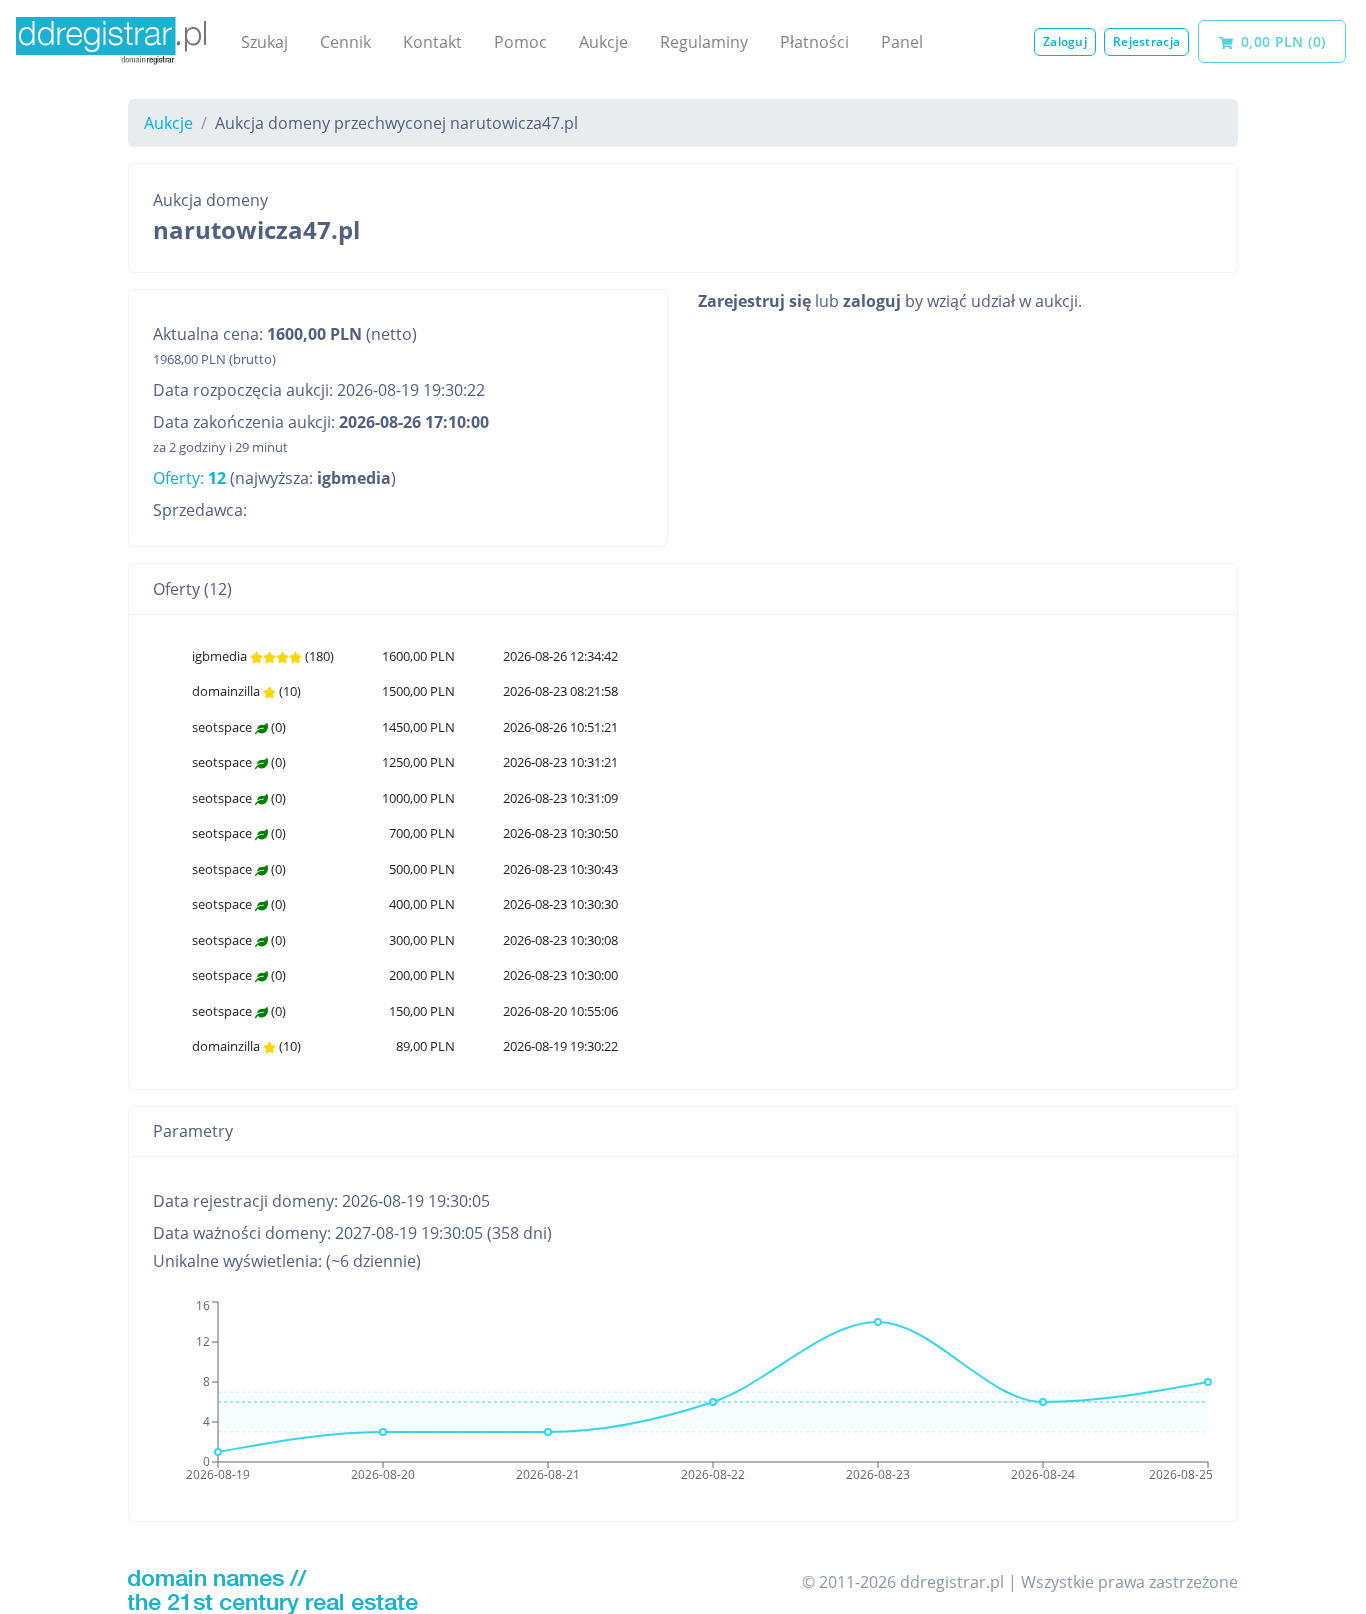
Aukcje (603, 42)
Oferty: (189, 478)
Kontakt (432, 42)
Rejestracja (1146, 41)
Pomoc (520, 42)
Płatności (814, 42)
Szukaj (264, 42)
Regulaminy (704, 42)
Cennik (345, 42)
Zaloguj (1065, 41)
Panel (902, 42)
